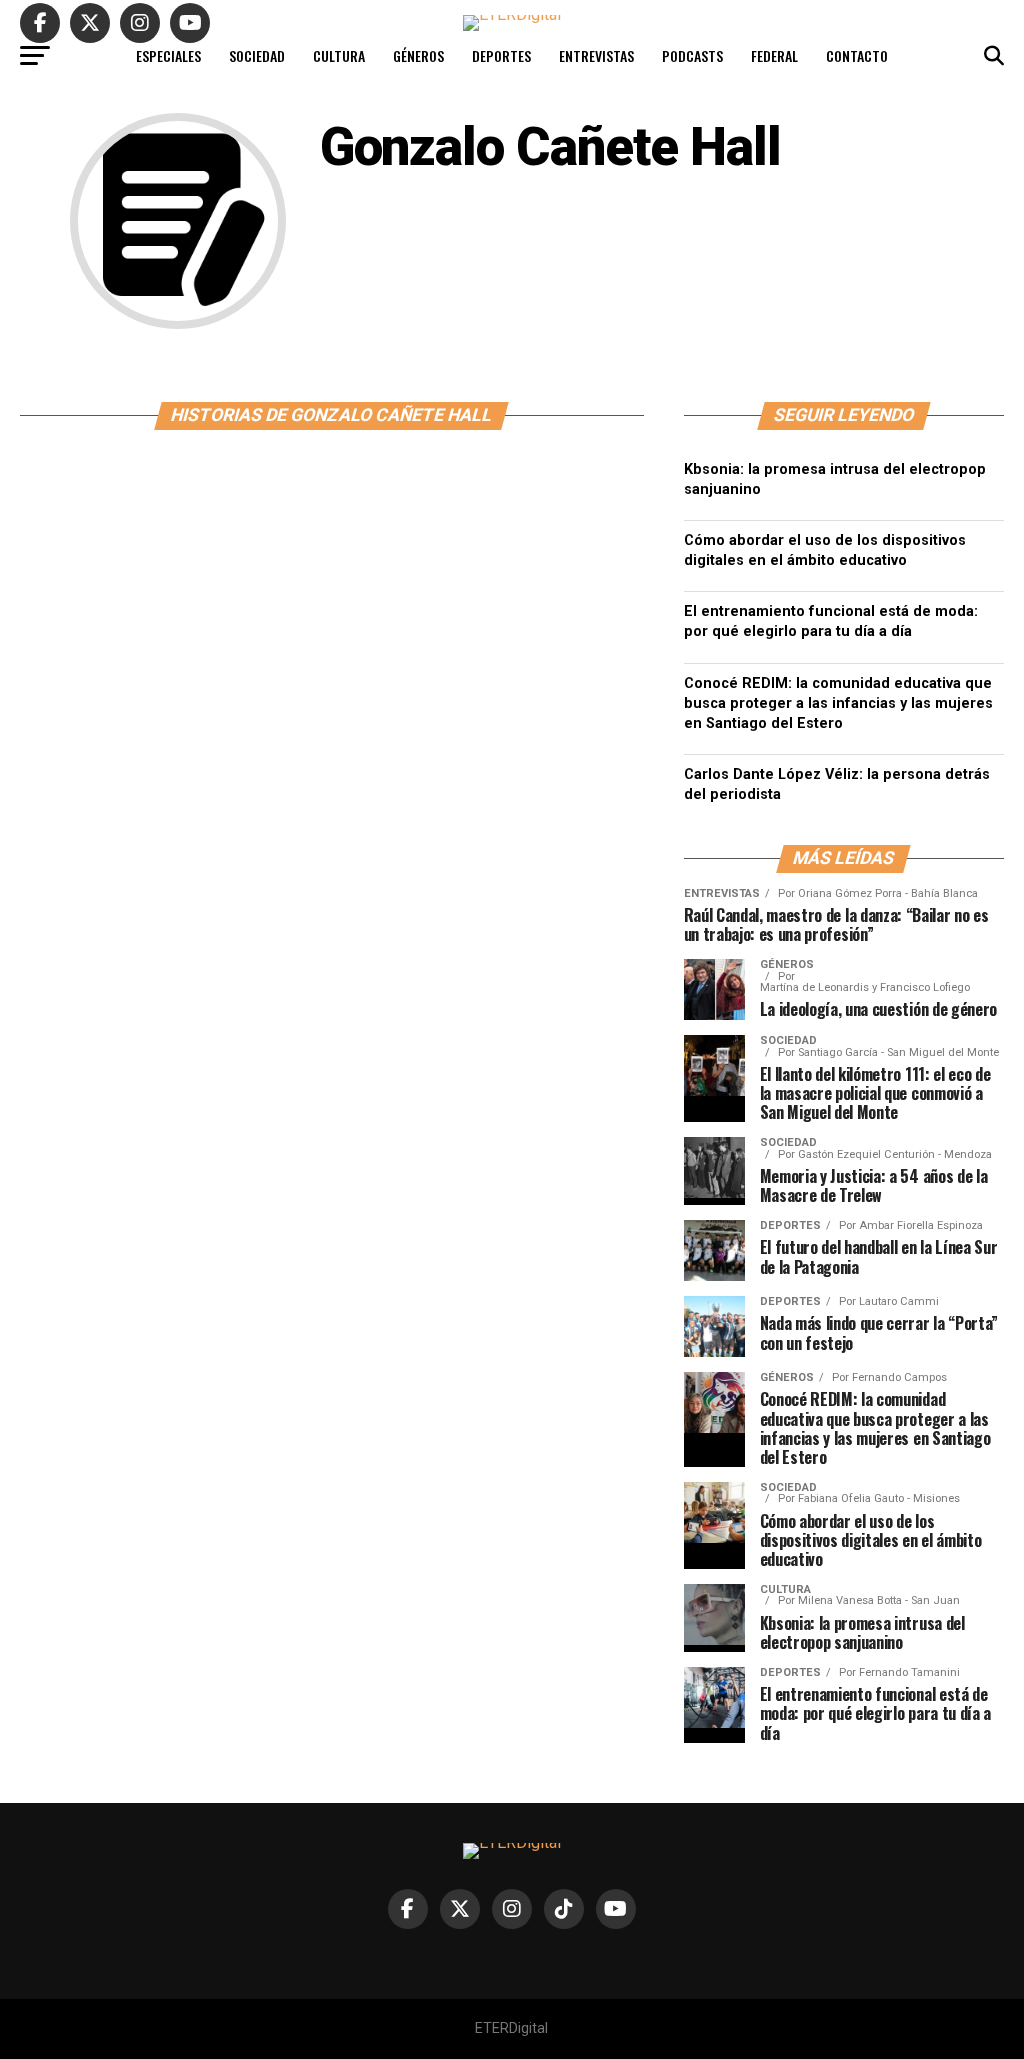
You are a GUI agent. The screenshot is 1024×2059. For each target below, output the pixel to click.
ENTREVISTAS (596, 55)
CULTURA (339, 55)
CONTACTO (857, 55)
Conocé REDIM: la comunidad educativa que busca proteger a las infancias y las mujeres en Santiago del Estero (838, 703)
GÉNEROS (418, 55)
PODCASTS (692, 55)
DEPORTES (501, 55)
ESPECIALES (168, 55)
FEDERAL (774, 55)
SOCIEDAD (257, 55)
